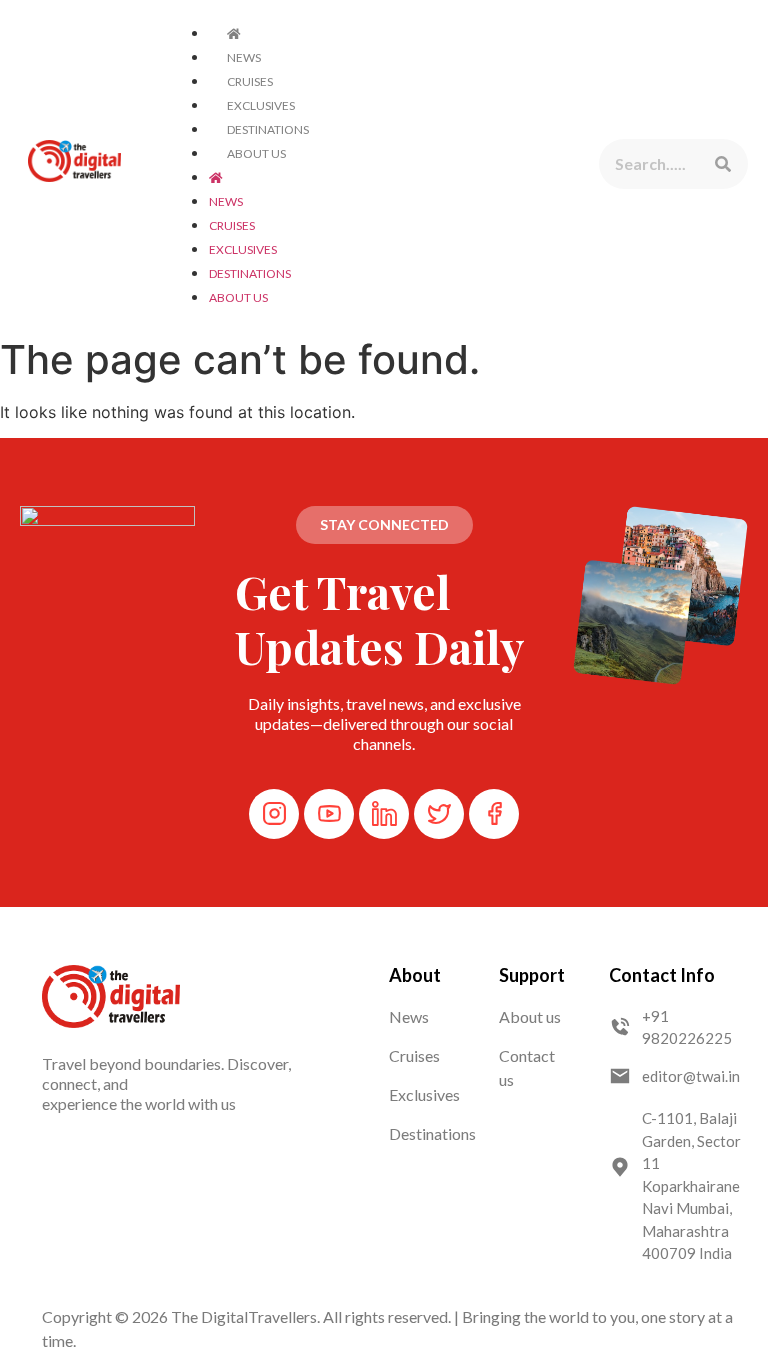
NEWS (244, 57)
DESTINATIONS (268, 129)
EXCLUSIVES (261, 105)
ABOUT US (256, 153)
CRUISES (250, 81)
